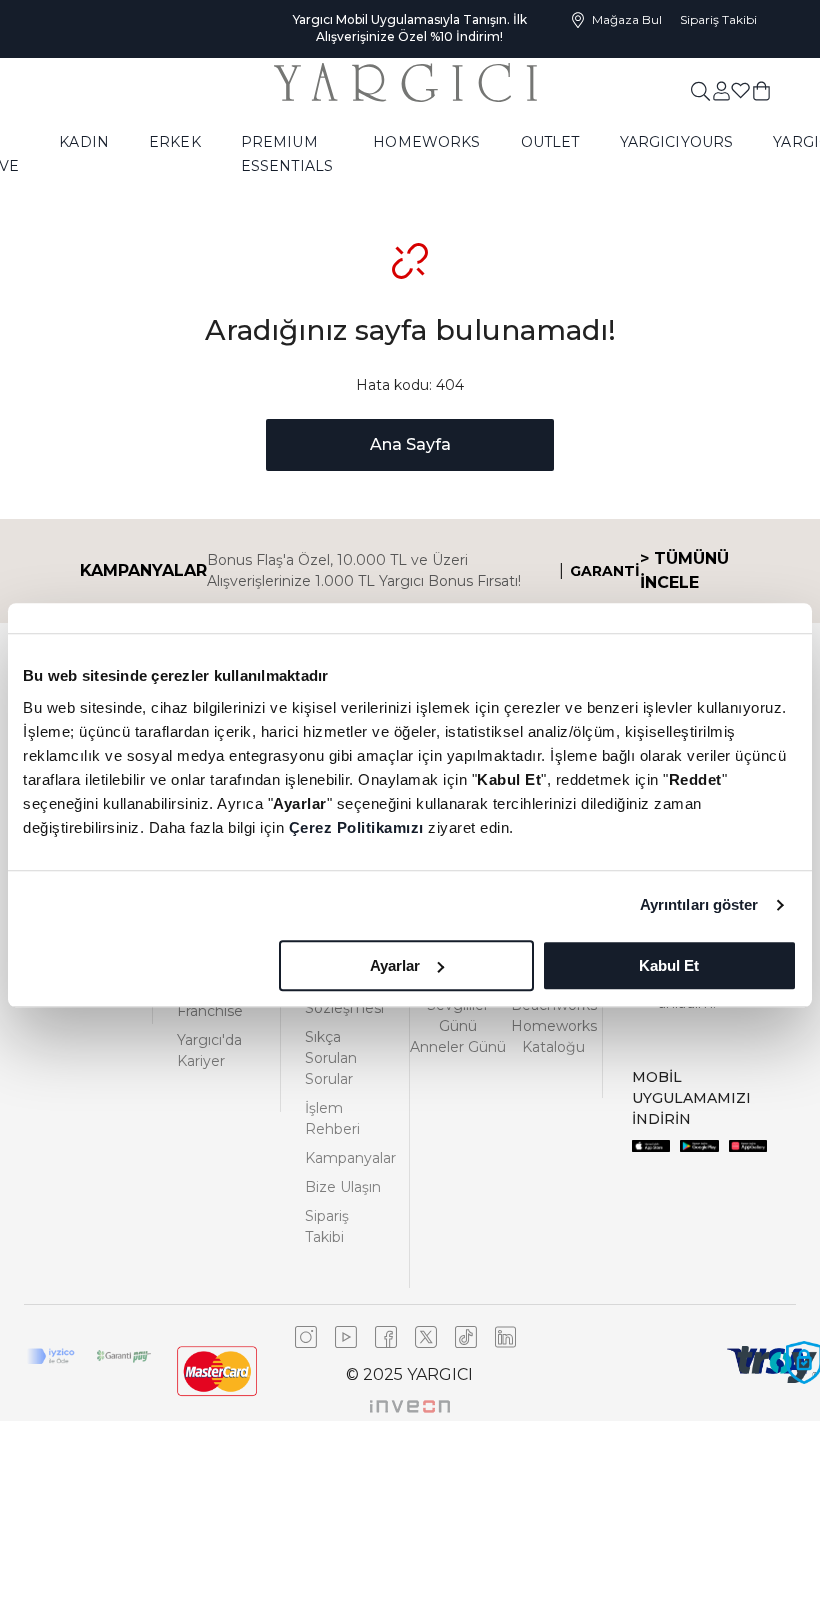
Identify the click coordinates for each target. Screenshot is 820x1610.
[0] (761, 90)
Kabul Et (669, 965)
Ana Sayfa (410, 444)
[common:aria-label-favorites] (721, 90)
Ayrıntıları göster (699, 904)
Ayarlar (395, 965)
